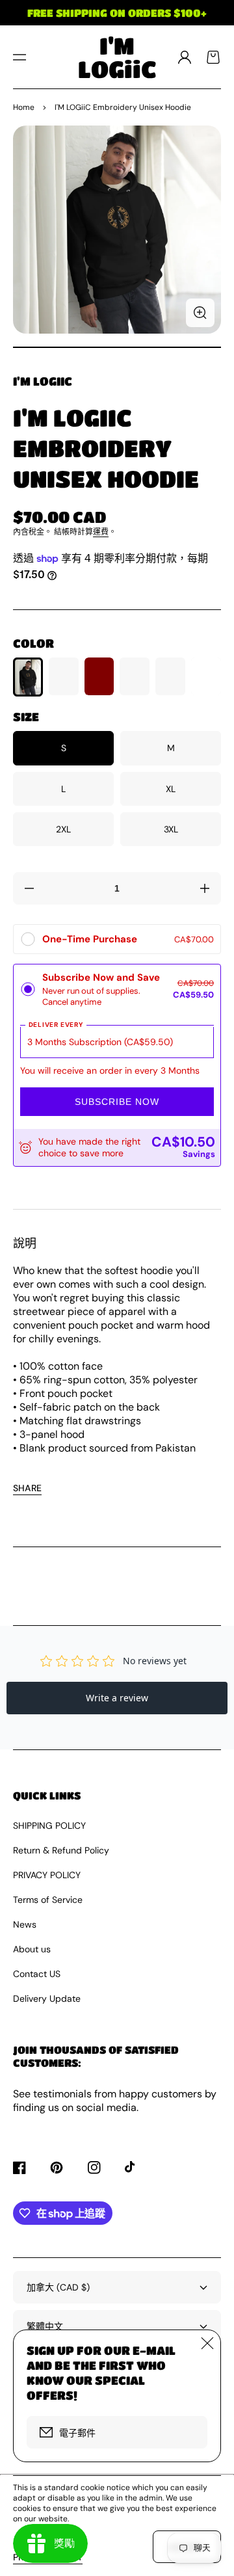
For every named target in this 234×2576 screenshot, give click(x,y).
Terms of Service (48, 1900)
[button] (19, 57)
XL (171, 789)
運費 (101, 532)
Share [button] (27, 1488)
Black (28, 677)
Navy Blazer (64, 677)
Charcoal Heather (135, 677)
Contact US (37, 1974)
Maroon (99, 677)
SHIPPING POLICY (49, 1826)
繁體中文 (45, 2326)
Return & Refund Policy (61, 1850)
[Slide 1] (117, 347)
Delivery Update (47, 1998)
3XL (171, 829)
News (25, 1924)
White (206, 677)
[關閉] (207, 2343)
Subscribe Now (117, 1102)
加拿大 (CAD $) (58, 2287)
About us (32, 1949)
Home (24, 107)
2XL (63, 829)
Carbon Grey (170, 677)
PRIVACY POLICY (47, 1875)
